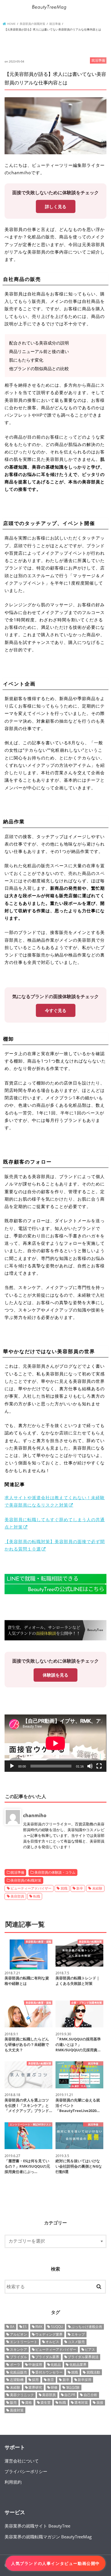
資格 (28, 2402)
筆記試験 (73, 2387)
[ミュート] (90, 1766)
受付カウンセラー (49, 2372)
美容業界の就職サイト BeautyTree (37, 2526)
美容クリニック (22, 2395)
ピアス (90, 2349)
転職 (37, 1896)
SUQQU (57, 2327)
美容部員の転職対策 (26, 1880)
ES (25, 2327)
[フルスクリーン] (99, 1766)
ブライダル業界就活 (83, 2357)
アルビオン (18, 2334)
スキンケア (18, 2349)
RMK (39, 2327)
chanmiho (35, 1815)
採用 (35, 2380)
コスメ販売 (76, 2342)
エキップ (78, 2334)
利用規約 (13, 2482)
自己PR (70, 2395)
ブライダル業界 (47, 2357)
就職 (64, 1888)
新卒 (80, 1888)
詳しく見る (56, 206)
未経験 (97, 1888)
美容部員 (17, 1896)
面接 (100, 2402)
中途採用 (35, 2365)
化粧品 (56, 2365)
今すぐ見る (56, 1010)
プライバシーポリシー (26, 2471)
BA (12, 2327)
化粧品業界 (78, 2365)
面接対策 (17, 2410)
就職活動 (93, 2372)
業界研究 (35, 2387)
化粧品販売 (18, 2372)
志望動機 (17, 2380)
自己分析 (91, 2395)
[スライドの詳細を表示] (55, 1584)
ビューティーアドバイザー (31, 1888)
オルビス (52, 2342)
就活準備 (17, 1872)
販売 (13, 2402)
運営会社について (22, 2461)
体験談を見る (55, 1675)
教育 (51, 2380)
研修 (54, 2387)
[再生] (12, 1766)
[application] (55, 1743)
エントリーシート (24, 2342)
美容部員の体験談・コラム (55, 1872)
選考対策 (81, 2402)
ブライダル (18, 2357)
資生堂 (46, 2402)
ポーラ (15, 2365)
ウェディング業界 (49, 2334)
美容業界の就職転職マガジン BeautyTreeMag (48, 2537)
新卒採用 (85, 2380)
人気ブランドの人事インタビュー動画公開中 (55, 2563)
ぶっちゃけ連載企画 (87, 2327)
